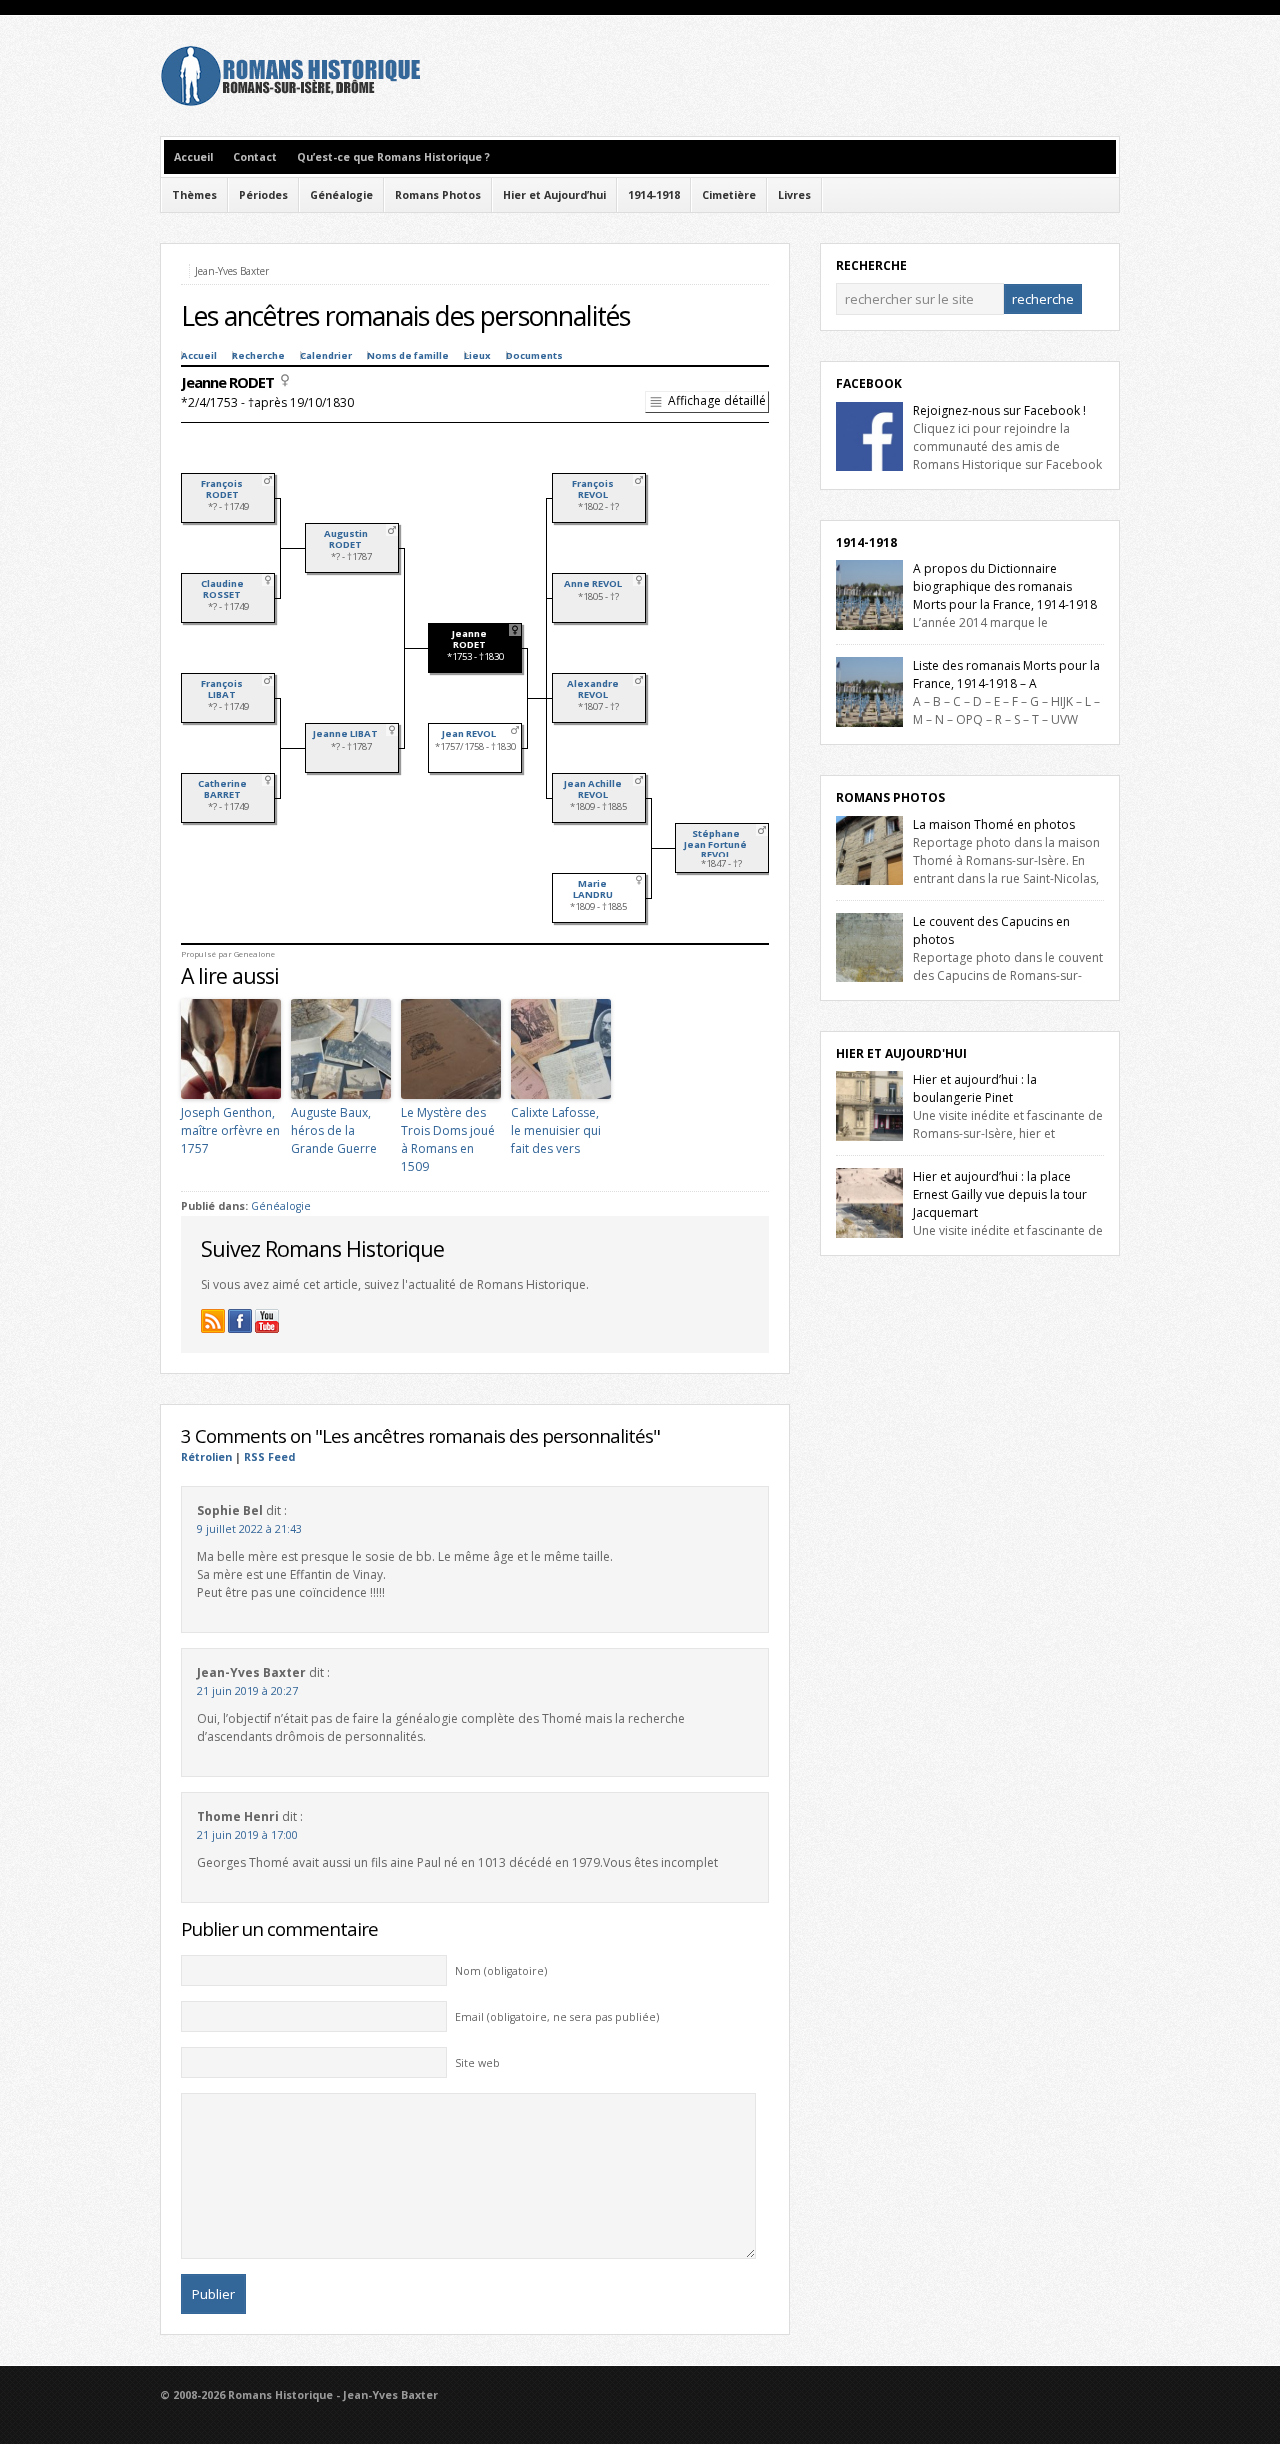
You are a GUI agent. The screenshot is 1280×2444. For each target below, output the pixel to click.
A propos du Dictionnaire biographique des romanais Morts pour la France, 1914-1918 (1005, 586)
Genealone (254, 954)
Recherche (258, 355)
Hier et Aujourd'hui (901, 1053)
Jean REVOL (469, 733)
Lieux (477, 355)
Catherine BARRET (222, 789)
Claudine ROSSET (222, 589)
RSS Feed (269, 1457)
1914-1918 (654, 195)
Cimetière (729, 195)
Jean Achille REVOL (593, 789)
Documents (534, 355)
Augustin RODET (346, 539)
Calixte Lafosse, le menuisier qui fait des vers (556, 1130)
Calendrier (326, 355)
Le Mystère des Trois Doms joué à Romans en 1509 (448, 1139)
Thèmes (194, 195)
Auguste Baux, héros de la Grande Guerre (334, 1130)
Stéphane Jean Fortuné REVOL (715, 844)
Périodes (263, 195)
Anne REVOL (593, 583)
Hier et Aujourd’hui (554, 195)
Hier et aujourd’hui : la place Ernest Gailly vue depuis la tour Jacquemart (1000, 1194)
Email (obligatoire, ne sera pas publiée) (557, 2017)
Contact (255, 157)
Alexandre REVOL (593, 689)
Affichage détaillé (717, 400)
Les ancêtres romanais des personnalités (405, 316)
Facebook (869, 383)
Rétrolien (206, 1457)
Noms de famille (408, 355)
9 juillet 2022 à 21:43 (249, 1529)
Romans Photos (438, 195)
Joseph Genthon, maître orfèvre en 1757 (230, 1130)
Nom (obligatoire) (501, 1971)
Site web (477, 2063)
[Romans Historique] (290, 101)
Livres (794, 195)
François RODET (222, 489)
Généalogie (341, 195)
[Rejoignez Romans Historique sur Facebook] (240, 1321)
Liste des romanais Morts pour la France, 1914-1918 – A (1006, 674)
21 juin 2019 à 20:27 (247, 1691)
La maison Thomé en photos (994, 824)
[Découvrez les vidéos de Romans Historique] (267, 1321)
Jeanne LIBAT (345, 733)
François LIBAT (222, 689)
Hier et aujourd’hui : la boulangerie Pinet (975, 1088)
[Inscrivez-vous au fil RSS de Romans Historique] (213, 1321)
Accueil (193, 157)
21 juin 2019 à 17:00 (247, 1835)
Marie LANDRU (593, 889)
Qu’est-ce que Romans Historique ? (393, 157)
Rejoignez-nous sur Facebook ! (999, 410)
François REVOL (593, 489)
